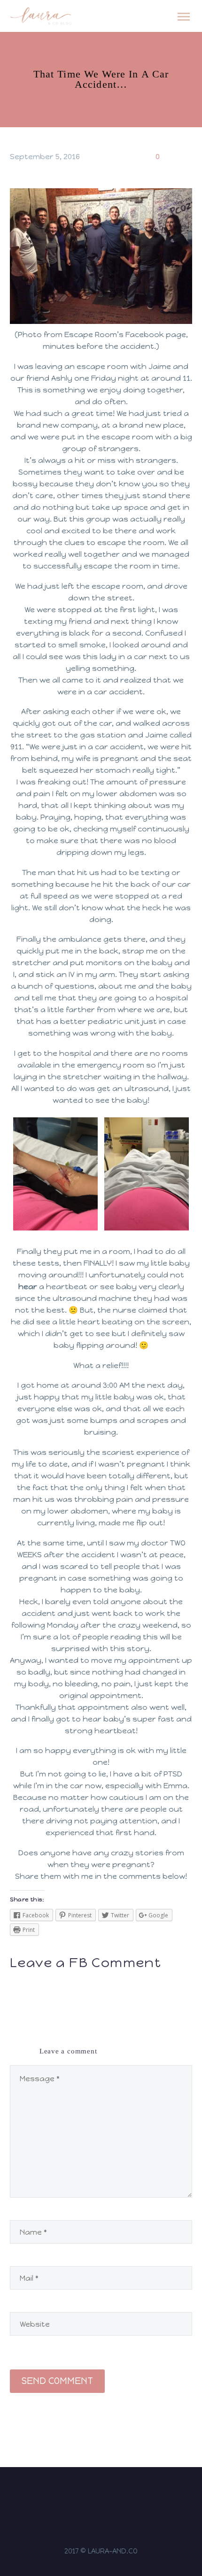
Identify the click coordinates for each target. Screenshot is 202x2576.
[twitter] (107, 2495)
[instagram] (83, 2495)
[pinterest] (119, 2495)
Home (151, 30)
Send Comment (57, 2381)
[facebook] (95, 2495)
